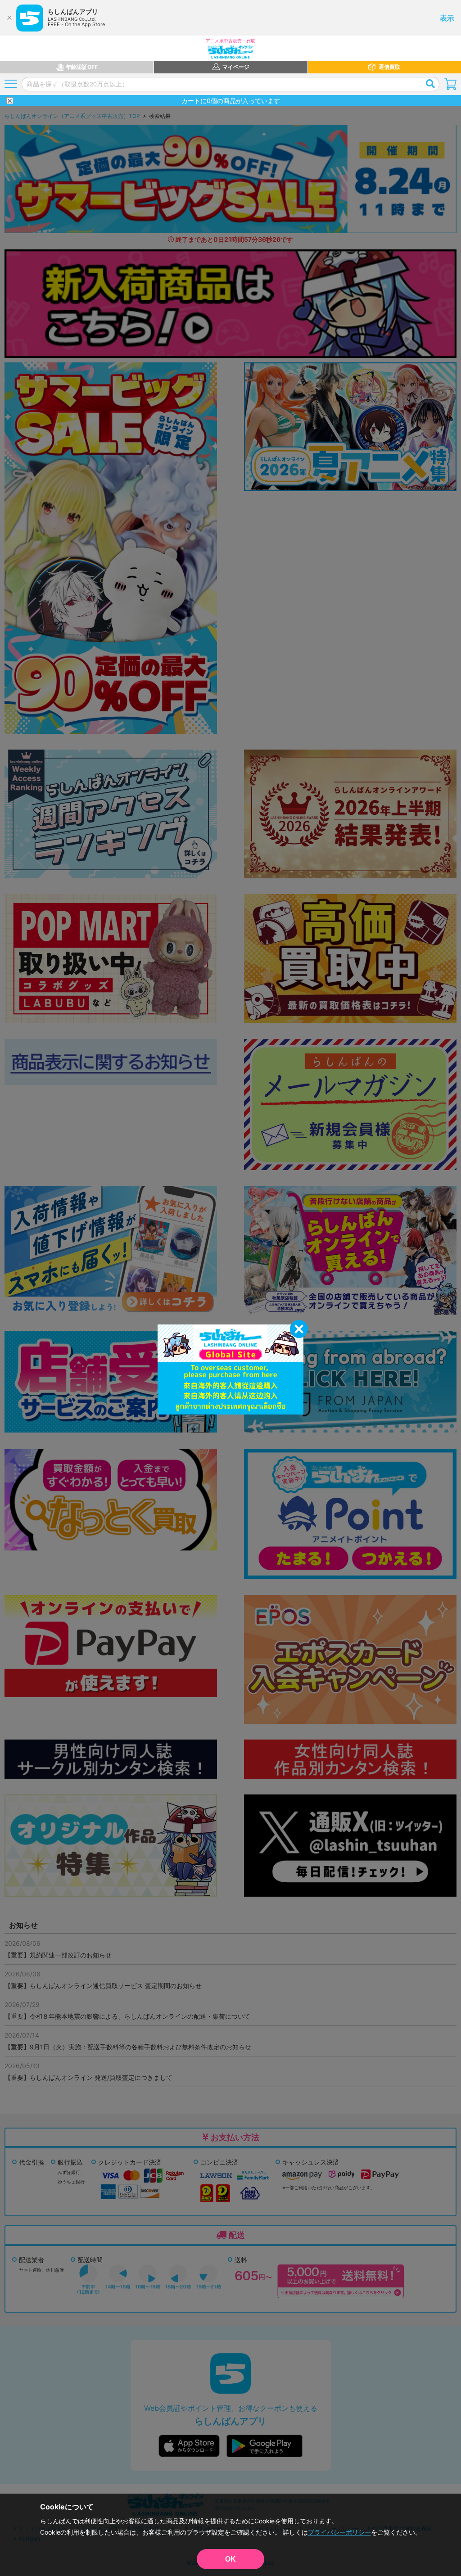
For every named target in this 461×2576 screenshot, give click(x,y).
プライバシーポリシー (339, 2532)
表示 (447, 18)
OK (230, 2559)
